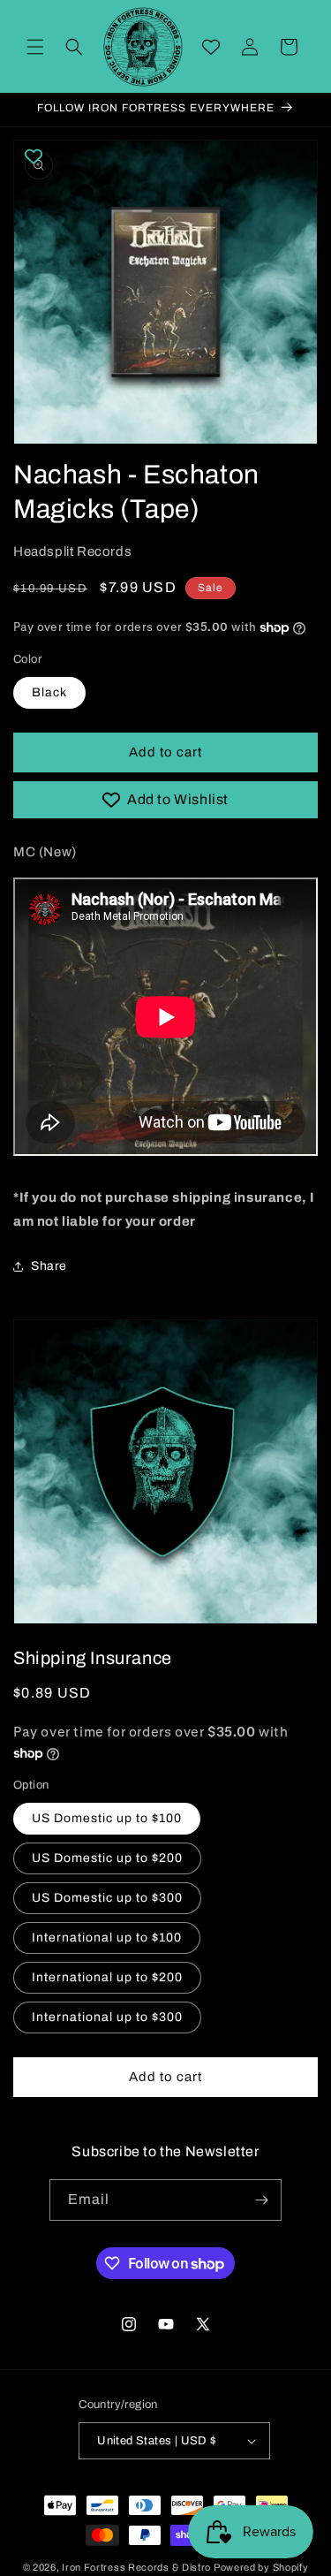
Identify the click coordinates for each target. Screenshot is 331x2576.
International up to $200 (107, 1977)
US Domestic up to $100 (107, 1818)
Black (49, 692)
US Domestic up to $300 (107, 1898)
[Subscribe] (261, 2200)
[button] (35, 47)
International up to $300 (107, 2017)
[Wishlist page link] (211, 47)
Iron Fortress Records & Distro (136, 2567)
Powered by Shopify (261, 2567)
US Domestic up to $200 (107, 1858)
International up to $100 (107, 1938)
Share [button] (49, 1266)
